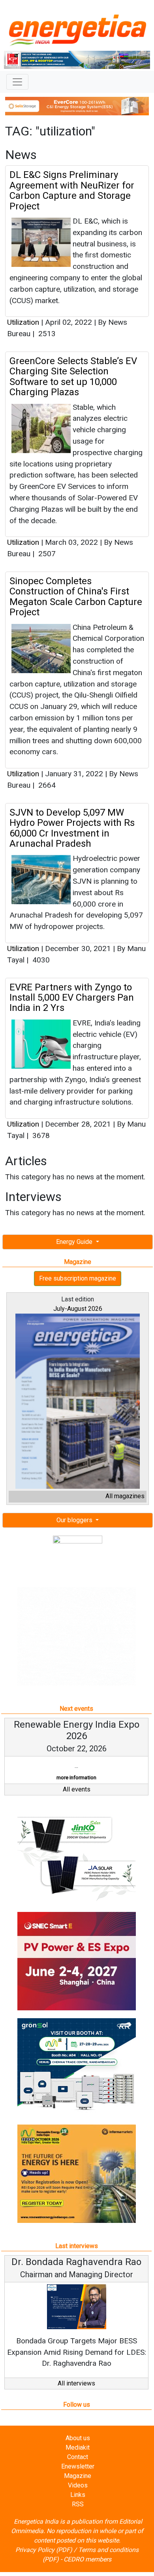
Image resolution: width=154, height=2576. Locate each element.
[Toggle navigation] (17, 82)
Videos (78, 2497)
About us (78, 2449)
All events (77, 1800)
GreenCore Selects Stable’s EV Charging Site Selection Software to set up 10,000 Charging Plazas (73, 377)
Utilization (23, 322)
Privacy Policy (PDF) (44, 2561)
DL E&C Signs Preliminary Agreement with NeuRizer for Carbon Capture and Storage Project (72, 190)
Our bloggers (75, 1520)
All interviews (76, 2395)
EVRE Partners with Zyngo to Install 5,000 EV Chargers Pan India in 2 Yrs (72, 998)
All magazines (125, 1496)
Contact (78, 2468)
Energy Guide (75, 1242)
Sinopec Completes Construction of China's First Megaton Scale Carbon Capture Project (76, 597)
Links (78, 2506)
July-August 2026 (78, 1309)
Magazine (78, 2487)
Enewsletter (78, 2478)
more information (82, 1789)
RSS (78, 2516)
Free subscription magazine (78, 1278)
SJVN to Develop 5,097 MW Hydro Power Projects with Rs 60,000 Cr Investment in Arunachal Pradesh (72, 828)
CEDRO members (87, 2571)
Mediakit (78, 2459)
